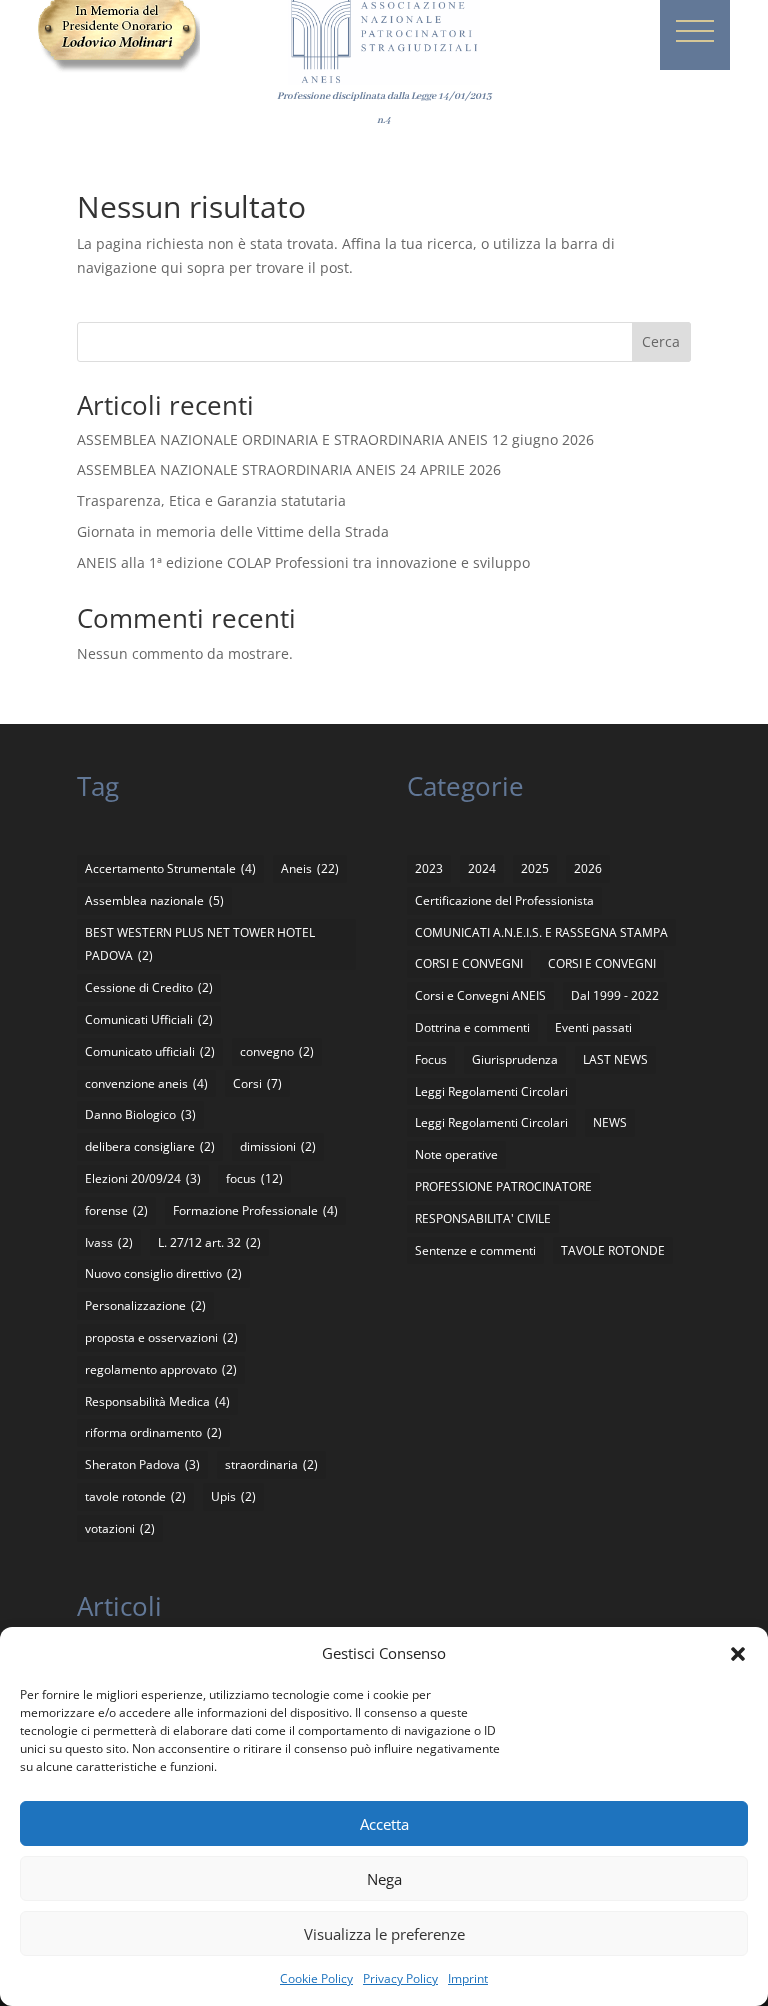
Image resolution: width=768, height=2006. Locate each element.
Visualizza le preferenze (384, 1934)
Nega (384, 1879)
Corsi (257, 1083)
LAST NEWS (615, 1059)
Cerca (661, 341)
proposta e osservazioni (161, 1337)
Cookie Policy (316, 1978)
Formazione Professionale (255, 1210)
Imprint (468, 1978)
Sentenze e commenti (475, 1250)
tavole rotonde (135, 1496)
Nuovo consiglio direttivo (163, 1273)
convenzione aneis (146, 1083)
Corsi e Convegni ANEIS (480, 995)
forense (116, 1210)
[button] (738, 1654)
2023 (429, 868)
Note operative (456, 1154)
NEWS (610, 1122)
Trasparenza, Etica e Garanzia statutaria (211, 500)
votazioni (120, 1528)
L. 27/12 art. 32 (209, 1242)
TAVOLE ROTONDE (613, 1250)
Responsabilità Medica (157, 1401)
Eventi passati (593, 1027)
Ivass (109, 1242)
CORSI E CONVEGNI (469, 963)
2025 (535, 868)
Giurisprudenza (515, 1059)
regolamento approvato (161, 1369)
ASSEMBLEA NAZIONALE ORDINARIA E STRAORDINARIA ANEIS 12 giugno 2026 (335, 439)
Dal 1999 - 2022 (615, 995)
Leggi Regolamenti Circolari (491, 1091)
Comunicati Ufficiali (149, 1019)
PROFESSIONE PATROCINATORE (503, 1186)
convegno (277, 1051)
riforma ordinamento (153, 1432)
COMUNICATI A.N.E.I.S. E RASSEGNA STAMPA (541, 932)
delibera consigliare (150, 1146)
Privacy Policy (400, 1978)
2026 (588, 868)
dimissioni (278, 1146)
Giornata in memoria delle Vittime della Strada (233, 531)
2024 (482, 868)
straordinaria (271, 1464)
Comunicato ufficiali (150, 1051)
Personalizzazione (145, 1305)
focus (254, 1178)
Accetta (384, 1824)
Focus (431, 1059)
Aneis (310, 868)
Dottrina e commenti (472, 1027)
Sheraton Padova (142, 1464)
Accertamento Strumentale (170, 868)
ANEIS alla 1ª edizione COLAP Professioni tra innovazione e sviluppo (303, 562)
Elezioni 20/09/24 (143, 1178)
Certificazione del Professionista (504, 900)
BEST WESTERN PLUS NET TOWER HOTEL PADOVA (200, 944)
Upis (233, 1496)
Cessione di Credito (149, 987)
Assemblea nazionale (154, 900)
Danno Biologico (140, 1114)
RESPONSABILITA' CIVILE (483, 1218)
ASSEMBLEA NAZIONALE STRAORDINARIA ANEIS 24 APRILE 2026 (289, 469)
